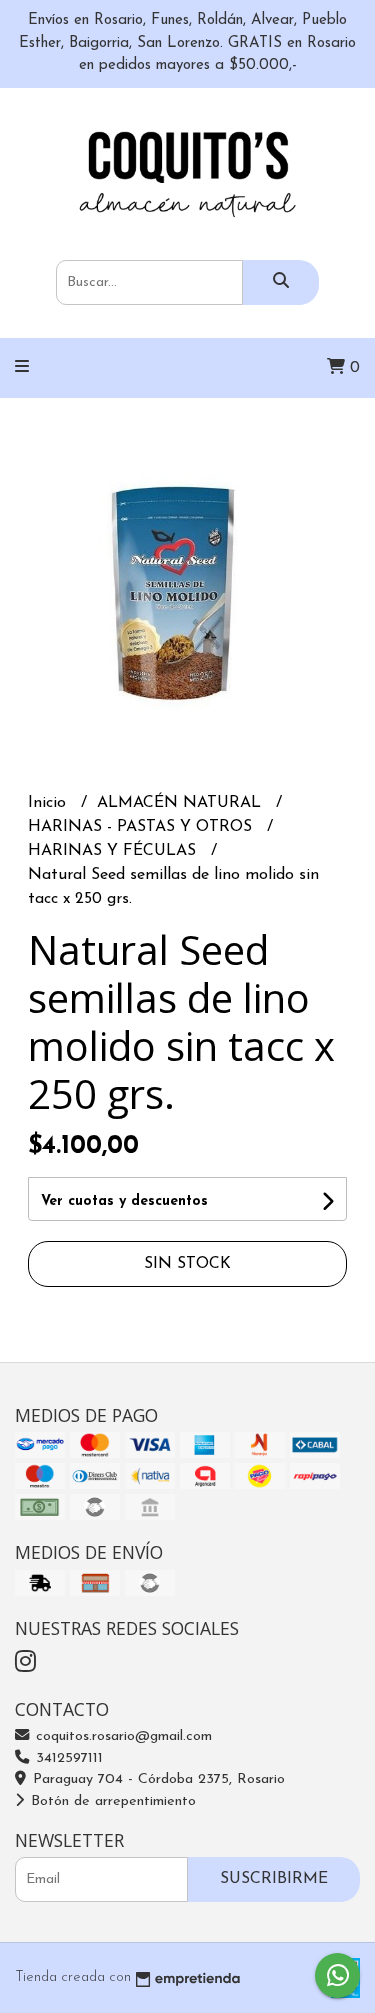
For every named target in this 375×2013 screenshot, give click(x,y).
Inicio (49, 803)
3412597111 (67, 1758)
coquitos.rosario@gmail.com (121, 1736)
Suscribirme (274, 1879)
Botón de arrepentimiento (111, 1801)
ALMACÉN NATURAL (181, 803)
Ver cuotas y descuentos (124, 1201)
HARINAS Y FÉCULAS (114, 851)
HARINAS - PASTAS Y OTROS (142, 827)
